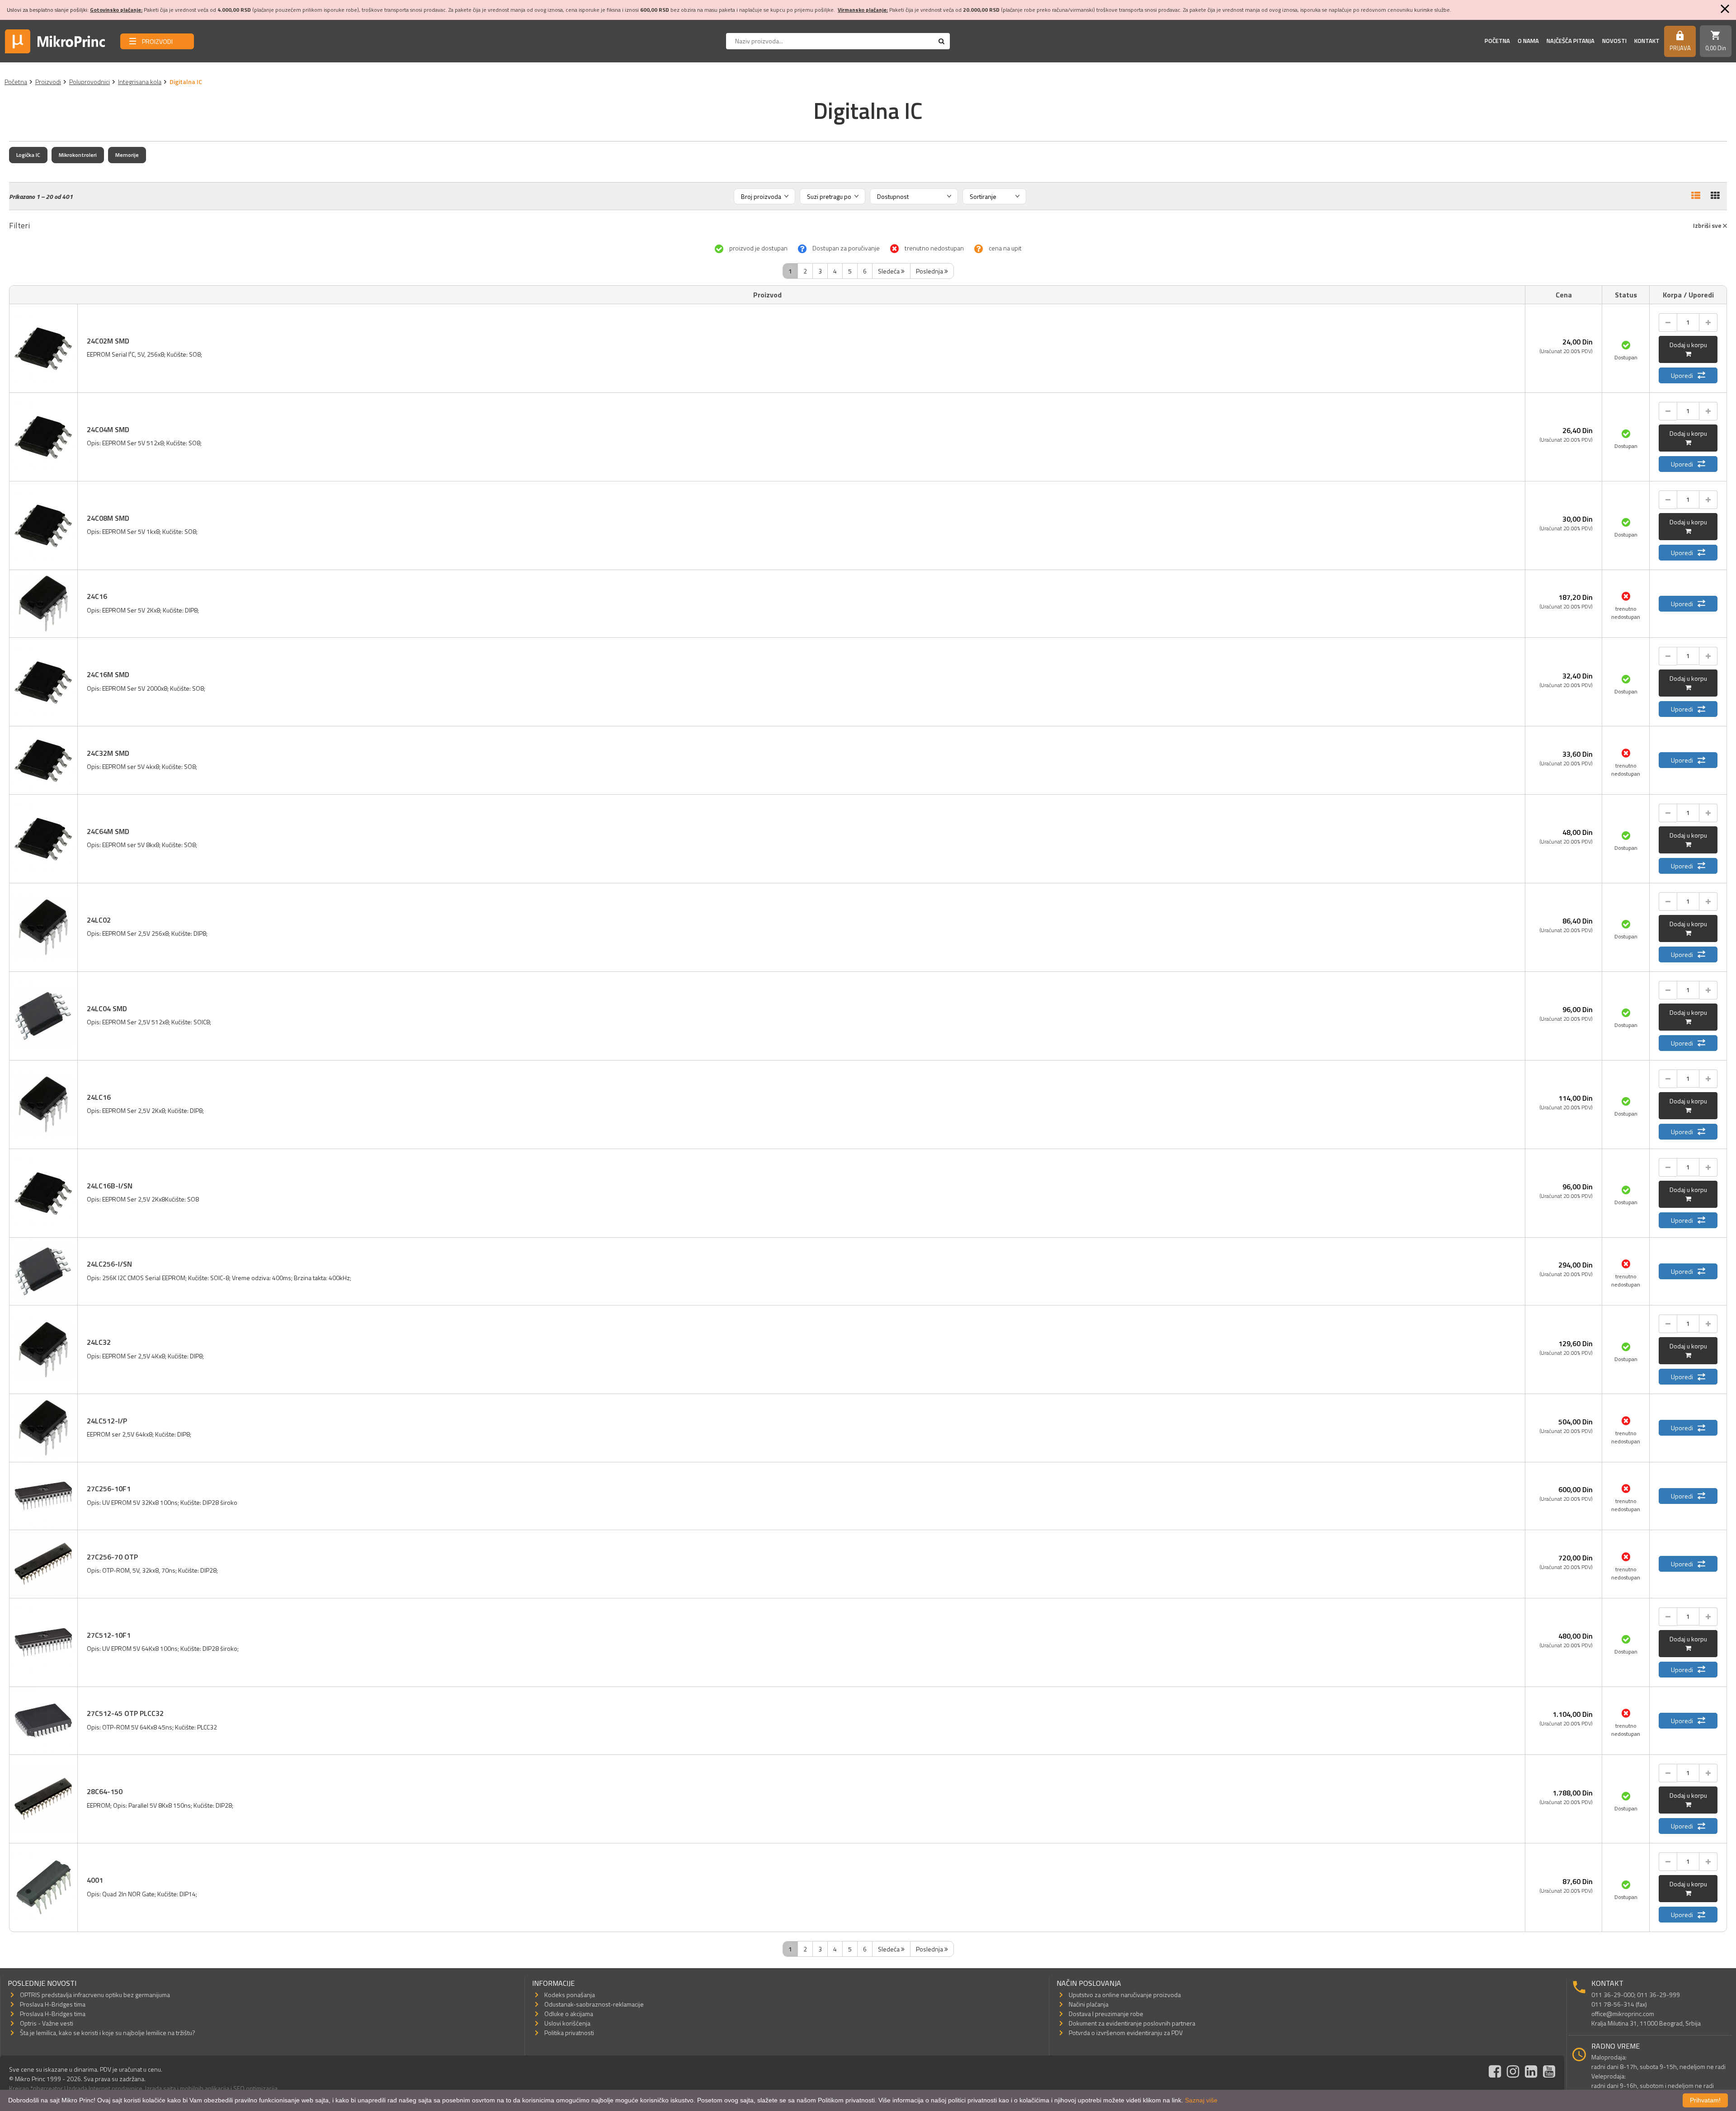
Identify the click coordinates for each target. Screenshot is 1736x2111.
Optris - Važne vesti (47, 2023)
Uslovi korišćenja (567, 2023)
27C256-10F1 (109, 1489)
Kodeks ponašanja (570, 1995)
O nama (1528, 41)
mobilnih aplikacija (205, 2088)
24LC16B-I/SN (110, 1186)
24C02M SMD (108, 341)
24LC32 (99, 1342)
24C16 (97, 596)
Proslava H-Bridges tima (53, 2004)
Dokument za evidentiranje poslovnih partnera (1132, 2023)
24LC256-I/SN (109, 1264)
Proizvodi (48, 82)
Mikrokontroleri (78, 155)
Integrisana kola (140, 82)
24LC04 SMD (107, 1008)
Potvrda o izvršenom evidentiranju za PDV (1126, 2033)
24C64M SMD (108, 831)
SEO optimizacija (255, 2088)
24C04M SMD (108, 429)
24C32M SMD (108, 753)
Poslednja (930, 271)
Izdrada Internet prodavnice (105, 2088)
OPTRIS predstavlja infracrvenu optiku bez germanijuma (95, 1995)
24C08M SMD (108, 518)
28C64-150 (105, 1791)
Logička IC (28, 155)
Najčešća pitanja (1571, 41)
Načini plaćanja (1089, 2004)
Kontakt (1647, 41)
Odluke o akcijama (569, 2014)
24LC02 (99, 920)
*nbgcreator (47, 2088)
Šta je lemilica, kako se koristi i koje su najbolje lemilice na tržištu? (108, 2033)
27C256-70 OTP (112, 1557)
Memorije (127, 155)
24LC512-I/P (107, 1421)
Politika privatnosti (569, 2033)
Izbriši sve (1708, 225)
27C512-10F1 (109, 1635)
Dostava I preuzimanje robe (1106, 2014)
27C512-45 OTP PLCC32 (125, 1713)
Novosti (1614, 41)
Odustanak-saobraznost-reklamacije (594, 2004)
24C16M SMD (108, 674)
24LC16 (99, 1097)
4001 (95, 1880)
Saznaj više (1201, 2100)
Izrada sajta (160, 2088)
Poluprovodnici (90, 82)
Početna (1497, 41)
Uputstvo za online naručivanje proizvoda (1125, 1995)
